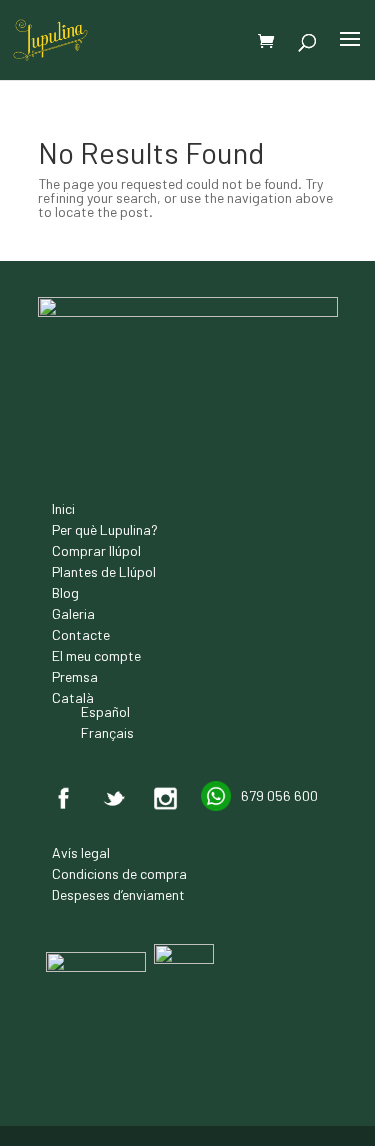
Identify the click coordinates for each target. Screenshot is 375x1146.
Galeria (73, 613)
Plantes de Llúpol (104, 571)
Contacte (81, 634)
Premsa (75, 676)
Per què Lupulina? (105, 529)
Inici (63, 508)
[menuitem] (105, 698)
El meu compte (96, 655)
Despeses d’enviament (118, 894)
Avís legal (81, 852)
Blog (65, 592)
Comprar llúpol (96, 550)
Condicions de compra (119, 873)
